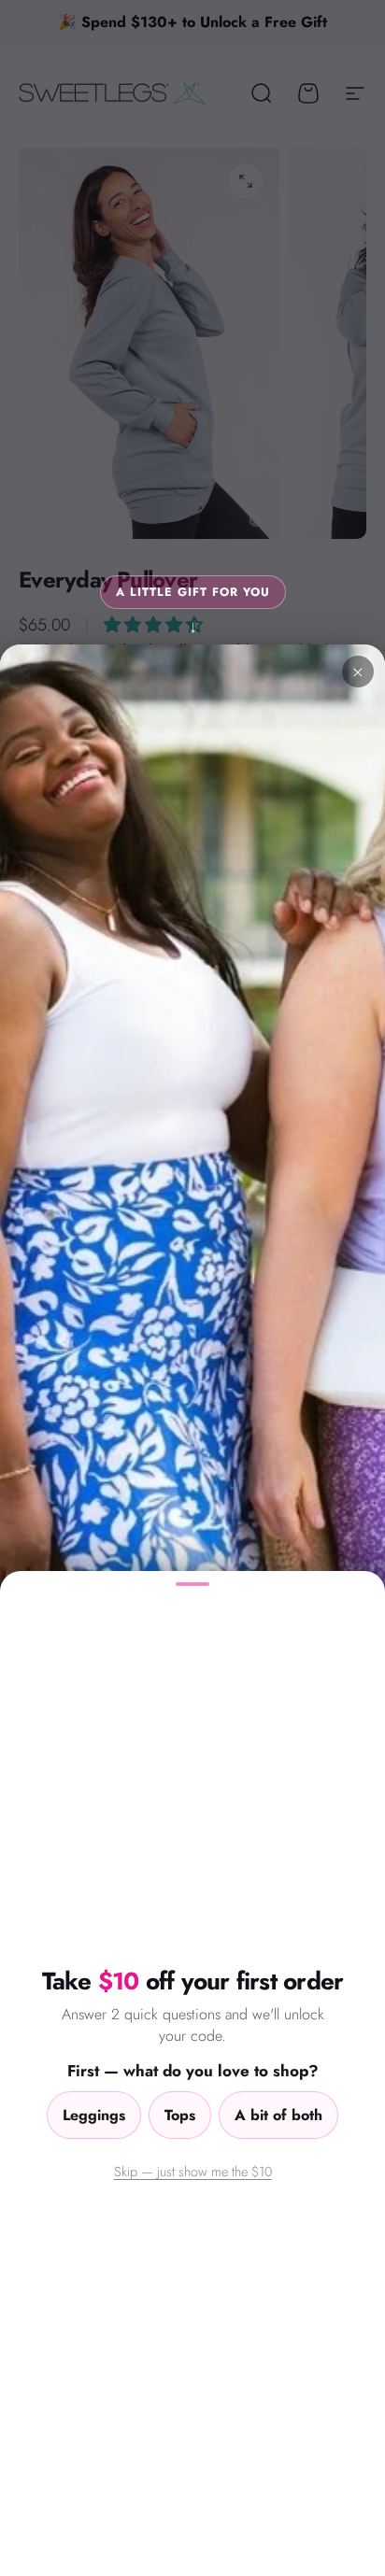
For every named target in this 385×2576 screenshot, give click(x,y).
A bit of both (278, 2115)
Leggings (94, 2115)
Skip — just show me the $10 (193, 2171)
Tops (180, 2115)
